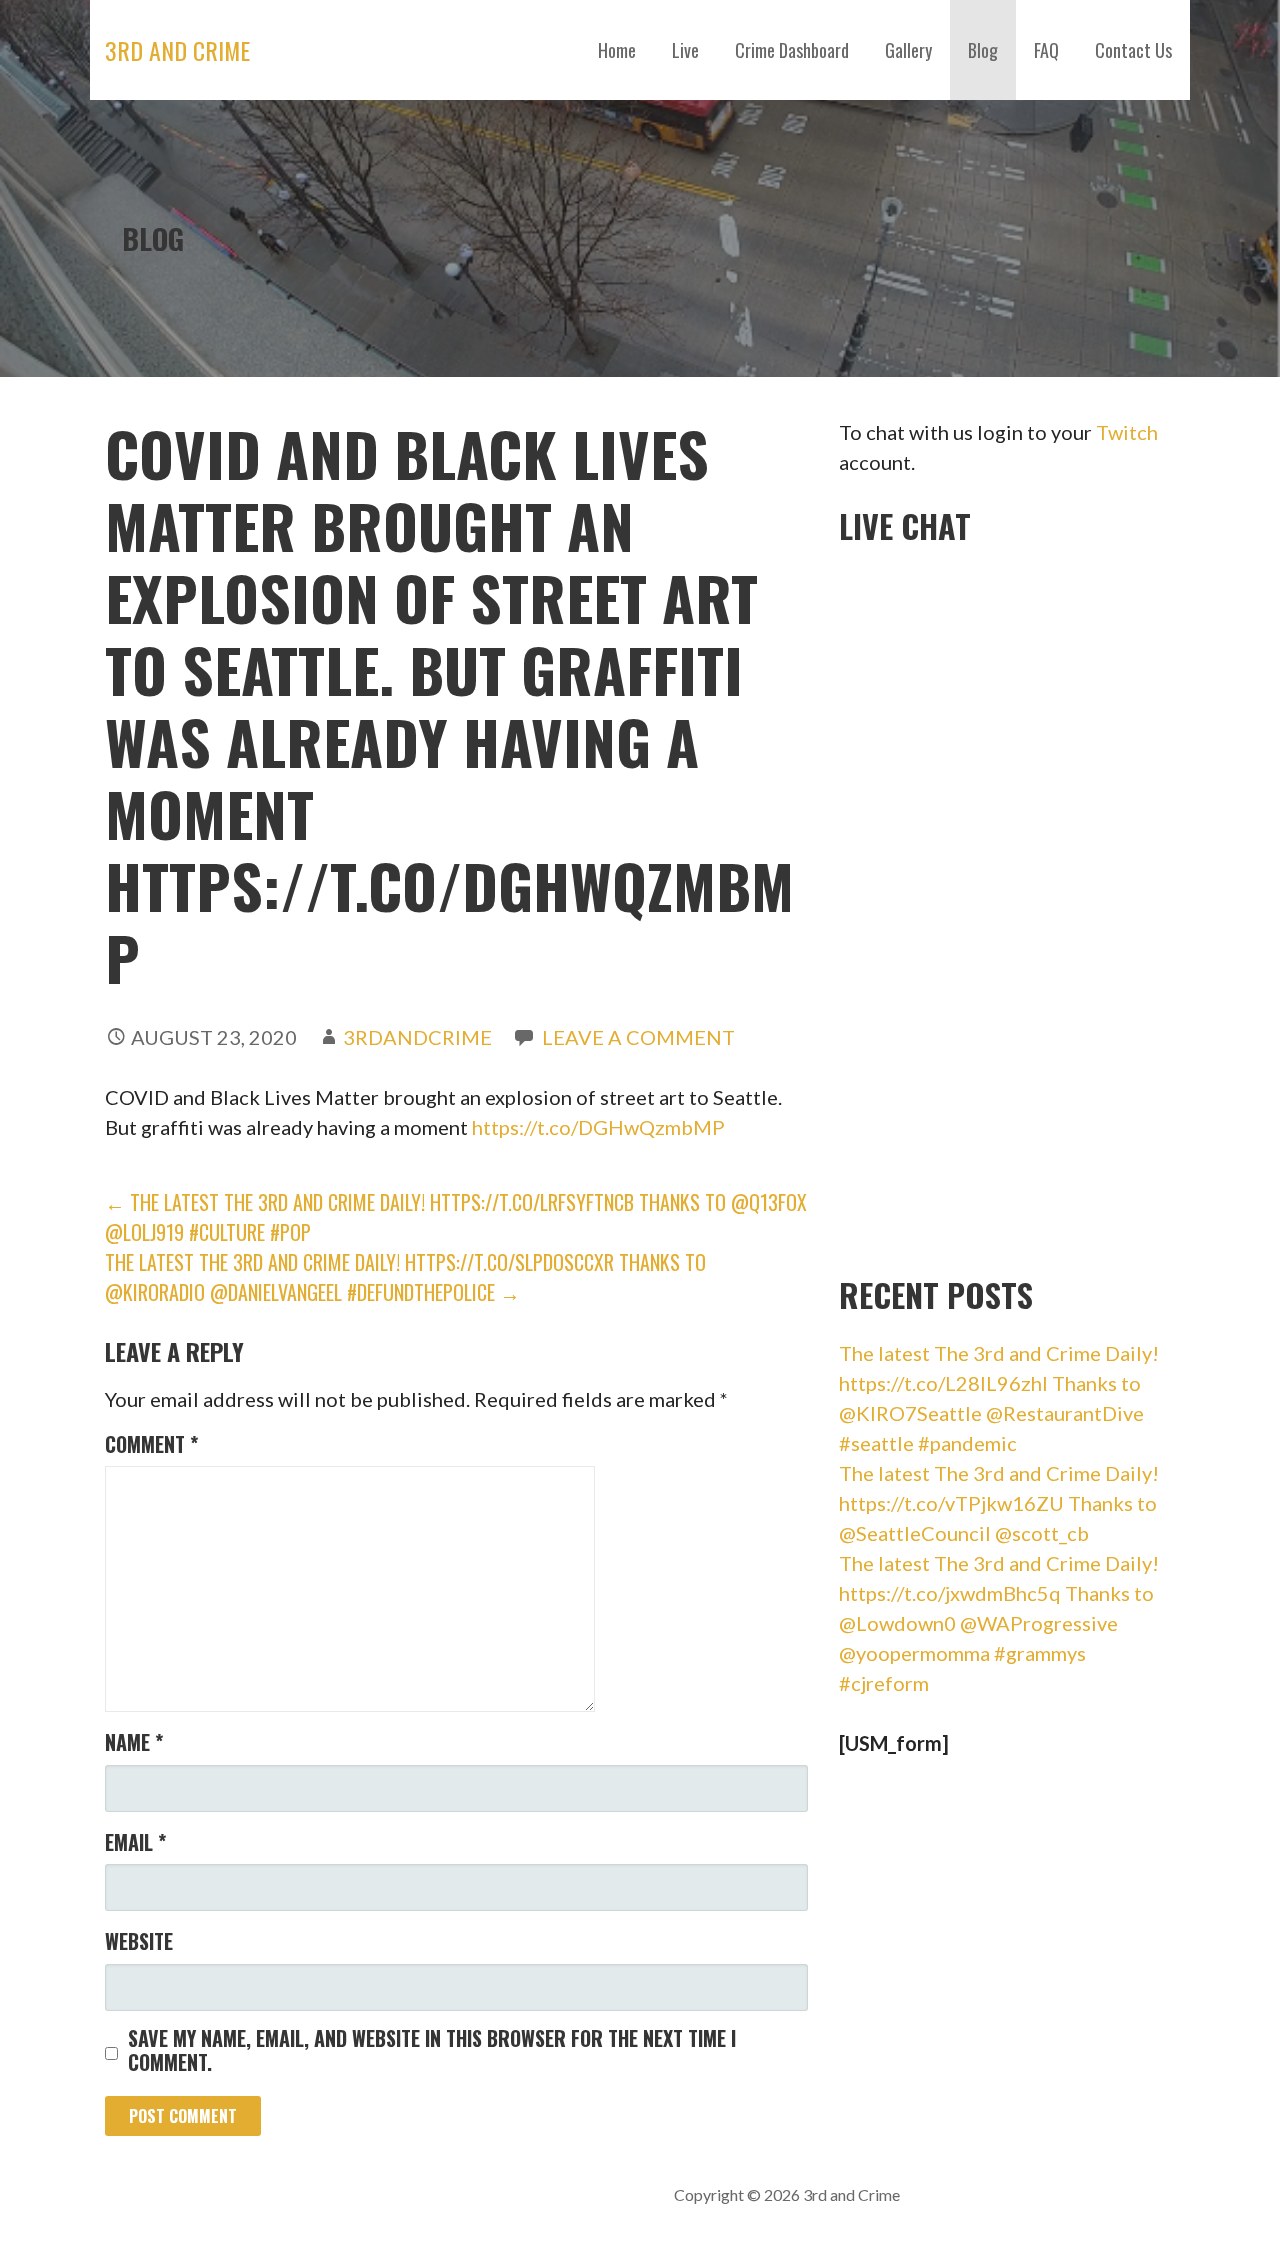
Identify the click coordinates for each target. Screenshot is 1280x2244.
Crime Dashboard (792, 50)
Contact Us (1133, 50)
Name (134, 1742)
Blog (983, 50)
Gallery (908, 50)
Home (617, 50)
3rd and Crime (177, 50)
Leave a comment (638, 1037)
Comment (151, 1444)
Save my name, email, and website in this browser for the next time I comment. (432, 2050)
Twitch (1127, 432)
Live (685, 50)
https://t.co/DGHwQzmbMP (598, 1127)
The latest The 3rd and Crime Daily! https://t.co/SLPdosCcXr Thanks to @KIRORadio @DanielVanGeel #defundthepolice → (405, 1277)
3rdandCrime (417, 1037)
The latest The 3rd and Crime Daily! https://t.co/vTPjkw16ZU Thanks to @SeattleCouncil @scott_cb (999, 1503)
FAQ (1046, 50)
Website (139, 1941)
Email (135, 1842)
